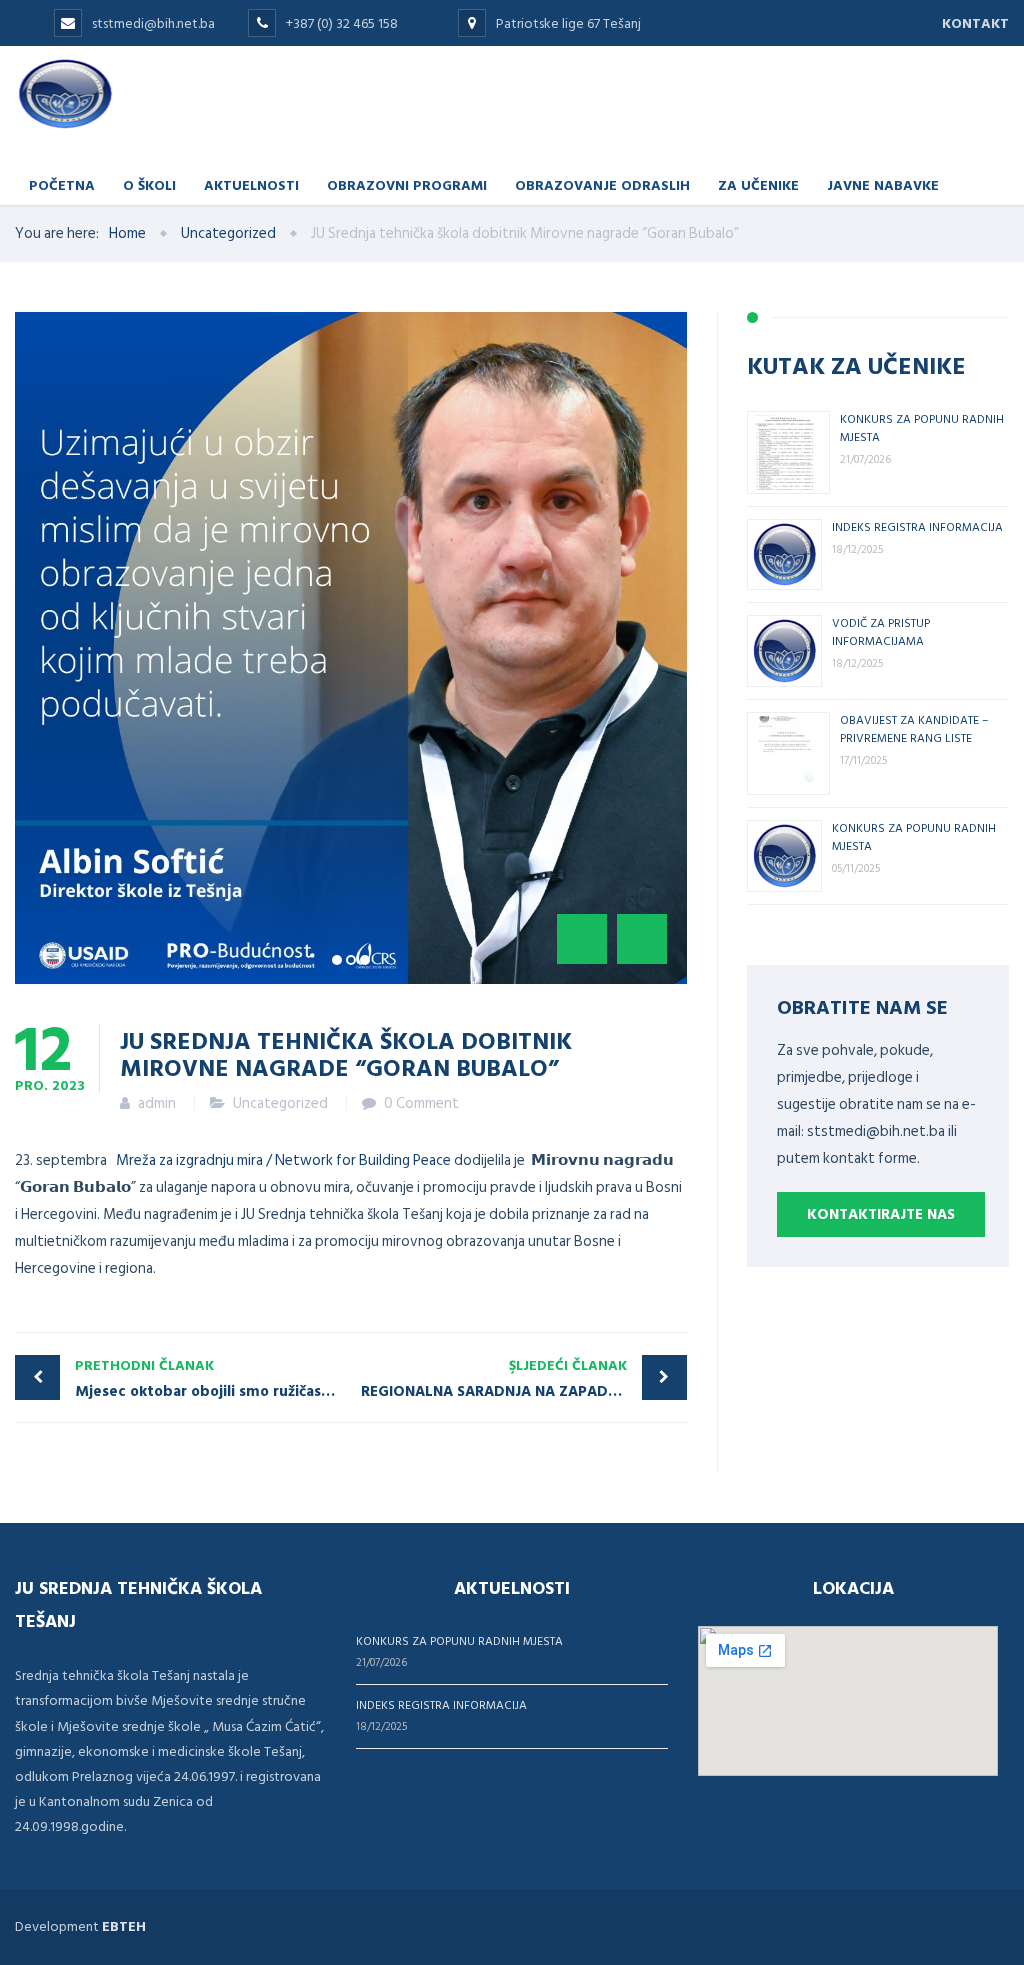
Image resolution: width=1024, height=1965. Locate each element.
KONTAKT (975, 23)
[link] (283, 1160)
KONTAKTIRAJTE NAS (881, 1214)
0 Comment (421, 1103)
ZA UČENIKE (758, 184)
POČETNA (62, 184)
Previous (582, 939)
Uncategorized (280, 1103)
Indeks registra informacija (917, 526)
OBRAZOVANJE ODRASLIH (602, 184)
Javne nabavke (883, 184)
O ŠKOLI (149, 184)
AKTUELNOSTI (251, 184)
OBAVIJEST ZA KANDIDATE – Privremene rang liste (914, 728)
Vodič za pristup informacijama (881, 631)
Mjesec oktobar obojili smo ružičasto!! (210, 1379)
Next (642, 939)
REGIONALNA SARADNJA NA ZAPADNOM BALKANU (524, 1379)
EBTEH (124, 1926)
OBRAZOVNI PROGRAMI (407, 184)
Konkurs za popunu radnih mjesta (459, 1640)
